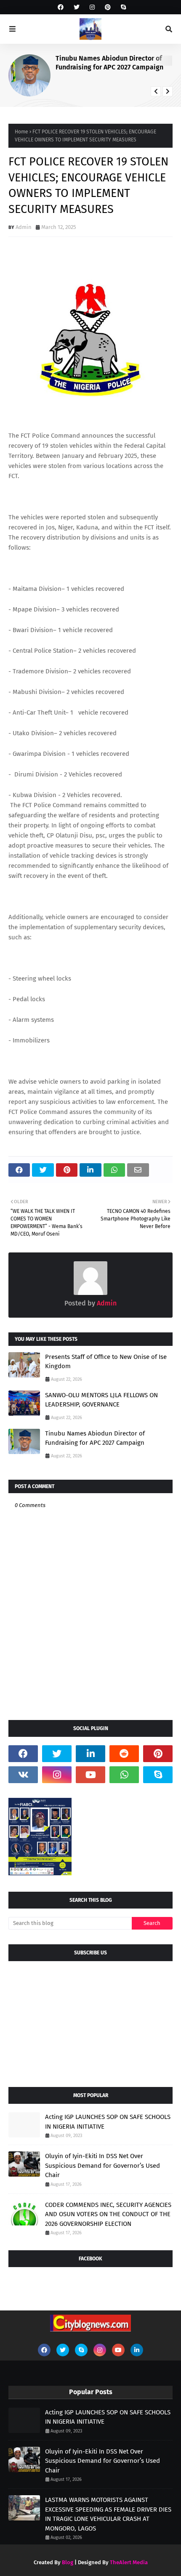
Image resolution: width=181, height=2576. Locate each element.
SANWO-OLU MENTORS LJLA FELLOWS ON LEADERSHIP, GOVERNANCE (101, 1400)
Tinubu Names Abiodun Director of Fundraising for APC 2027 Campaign (109, 63)
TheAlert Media (129, 2562)
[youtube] (90, 1775)
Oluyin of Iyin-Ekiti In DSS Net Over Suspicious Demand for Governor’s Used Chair (102, 2165)
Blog (68, 2562)
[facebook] (61, 7)
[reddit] (124, 1754)
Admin (24, 227)
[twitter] (77, 7)
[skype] (122, 7)
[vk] (23, 1775)
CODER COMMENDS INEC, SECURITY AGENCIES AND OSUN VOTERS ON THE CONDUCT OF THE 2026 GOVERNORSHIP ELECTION (108, 2214)
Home (21, 132)
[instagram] (92, 7)
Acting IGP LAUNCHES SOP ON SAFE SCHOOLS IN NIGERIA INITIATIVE (108, 2122)
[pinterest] (108, 7)
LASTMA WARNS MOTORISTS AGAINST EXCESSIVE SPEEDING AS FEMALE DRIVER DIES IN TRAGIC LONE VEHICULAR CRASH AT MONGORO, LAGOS (108, 2514)
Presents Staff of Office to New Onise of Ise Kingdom (106, 1362)
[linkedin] (90, 1754)
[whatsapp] (124, 1775)
